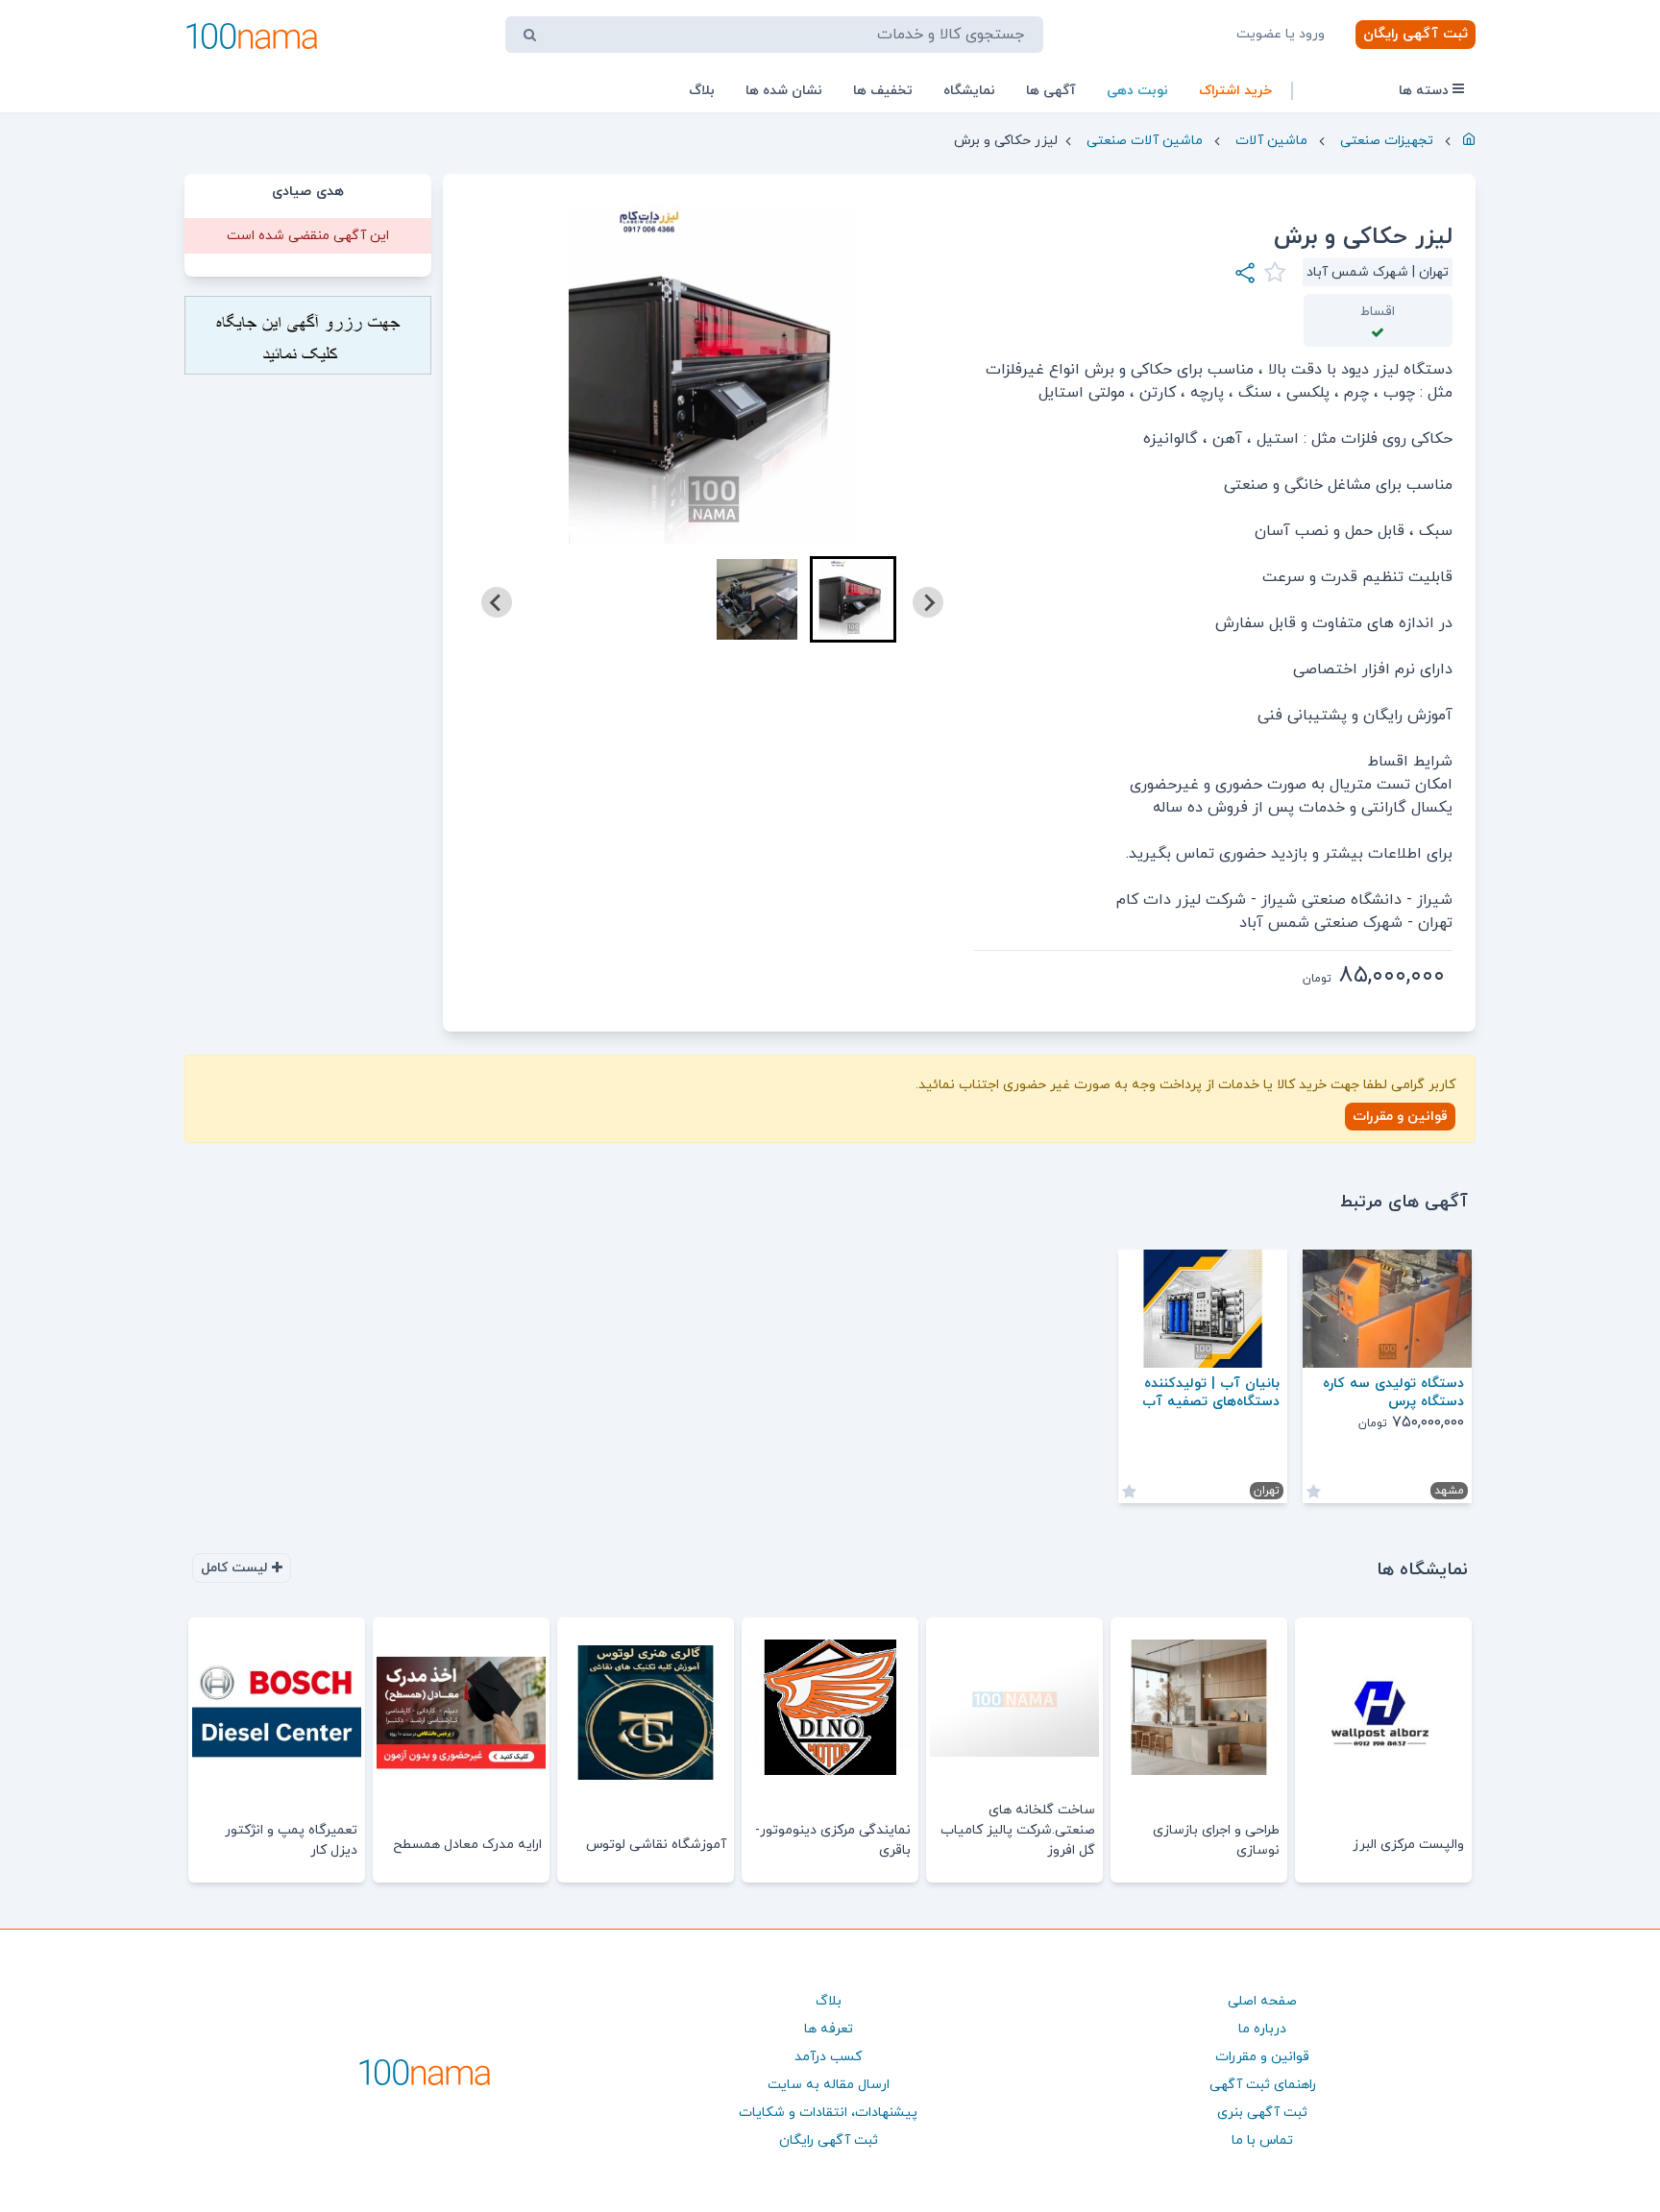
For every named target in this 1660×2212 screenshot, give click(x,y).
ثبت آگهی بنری (1262, 2113)
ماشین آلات (1271, 141)
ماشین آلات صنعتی (1145, 141)
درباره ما (1262, 2029)
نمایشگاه (969, 91)
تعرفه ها (829, 2029)
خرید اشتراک (1235, 91)
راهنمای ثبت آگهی (1263, 2085)
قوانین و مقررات (1400, 1117)
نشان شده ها (784, 91)
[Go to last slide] (928, 602)
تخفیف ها (883, 91)
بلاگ (702, 91)
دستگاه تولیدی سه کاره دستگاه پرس (1393, 1393)
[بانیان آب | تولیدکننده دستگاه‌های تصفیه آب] (1203, 1309)
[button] (853, 599)
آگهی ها (1051, 91)
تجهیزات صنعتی (1387, 141)
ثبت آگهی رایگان (1416, 34)
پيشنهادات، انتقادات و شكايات (828, 2113)
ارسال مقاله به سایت (829, 2085)
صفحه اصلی (1262, 2001)
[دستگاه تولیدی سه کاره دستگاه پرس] (1387, 1309)
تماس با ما (1262, 2140)
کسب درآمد (828, 2057)
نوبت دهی (1137, 91)
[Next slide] (497, 602)
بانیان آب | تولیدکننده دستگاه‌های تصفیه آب (1211, 1393)
